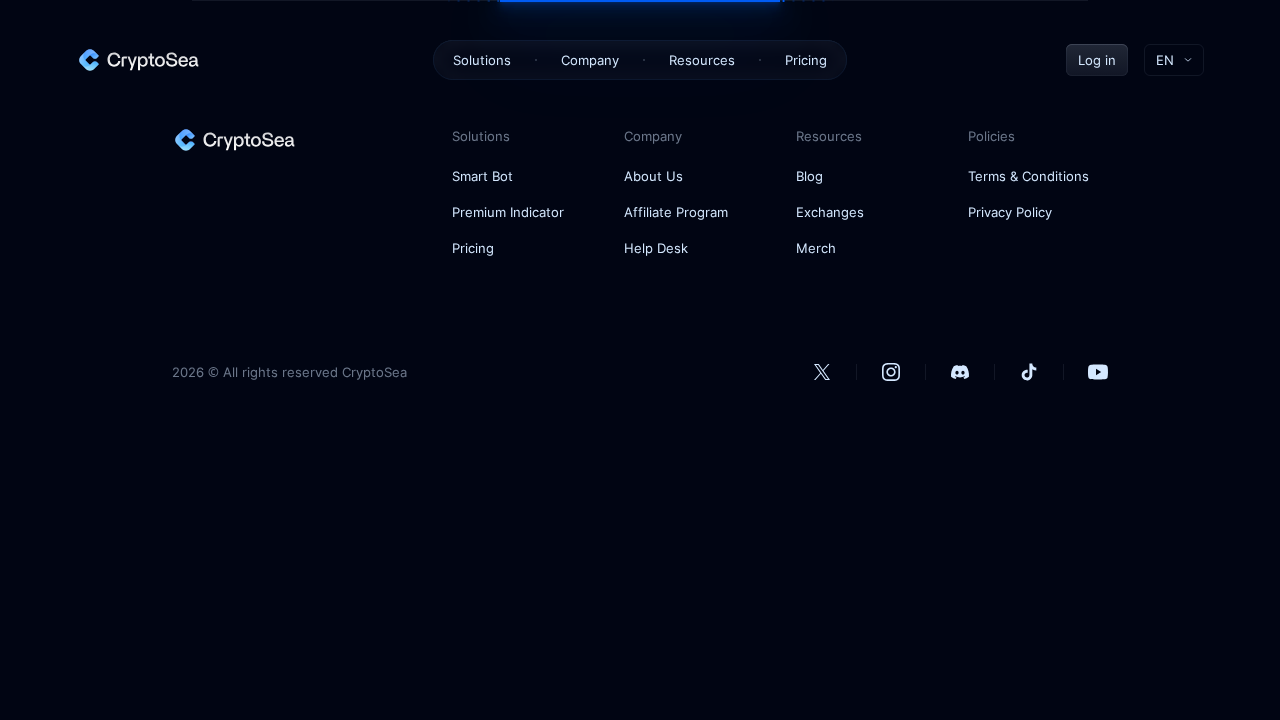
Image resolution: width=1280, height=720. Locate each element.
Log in (1097, 60)
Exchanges (830, 212)
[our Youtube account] (1098, 372)
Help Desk (656, 248)
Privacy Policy (1010, 212)
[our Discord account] (960, 372)
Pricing (806, 60)
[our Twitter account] (822, 372)
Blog (809, 176)
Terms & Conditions (1028, 176)
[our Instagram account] (891, 372)
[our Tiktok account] (1029, 372)
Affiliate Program (676, 212)
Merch (816, 248)
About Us (653, 176)
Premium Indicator (508, 212)
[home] (138, 60)
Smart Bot (482, 176)
